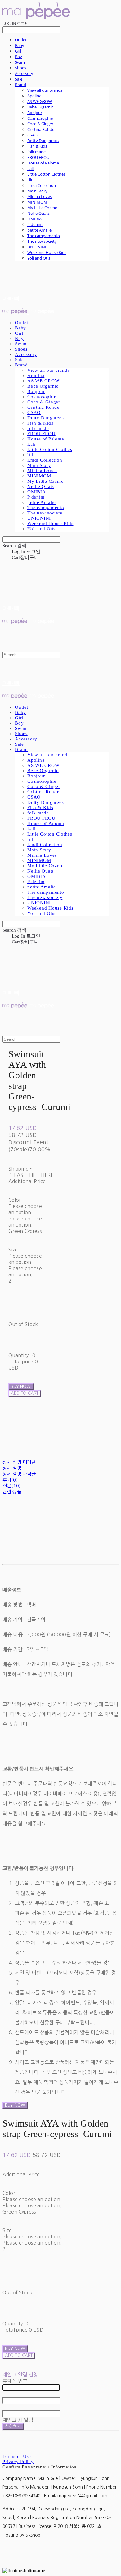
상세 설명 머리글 (19, 1462)
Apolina (34, 96)
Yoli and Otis (39, 258)
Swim (20, 62)
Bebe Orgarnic (40, 107)
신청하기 (13, 2426)
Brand (20, 85)
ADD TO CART (19, 2355)
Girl (18, 51)
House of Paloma (43, 163)
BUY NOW (15, 2105)
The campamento (44, 236)
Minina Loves (40, 196)
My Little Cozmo (42, 208)
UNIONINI (37, 247)
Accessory (24, 73)
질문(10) (11, 1486)
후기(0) (10, 1480)
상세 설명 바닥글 (19, 1474)
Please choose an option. (32, 2199)
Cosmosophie (40, 118)
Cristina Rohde (41, 129)
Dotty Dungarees (43, 141)
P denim (35, 224)
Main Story (37, 191)
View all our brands (45, 90)
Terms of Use (17, 2456)
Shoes (20, 68)
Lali (30, 168)
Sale (19, 79)
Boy (18, 57)
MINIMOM (37, 202)
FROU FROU (38, 157)
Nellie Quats (38, 213)
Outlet (21, 40)
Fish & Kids (37, 146)
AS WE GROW (40, 101)
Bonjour (35, 113)
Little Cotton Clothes (46, 174)
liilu (30, 180)
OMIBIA (34, 219)
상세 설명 (12, 1468)
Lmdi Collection (42, 185)
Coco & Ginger (40, 124)
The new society (42, 241)
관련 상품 (12, 1492)
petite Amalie (39, 230)
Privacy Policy (18, 2462)
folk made (36, 152)
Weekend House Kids (47, 252)
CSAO (32, 135)
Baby (20, 45)
